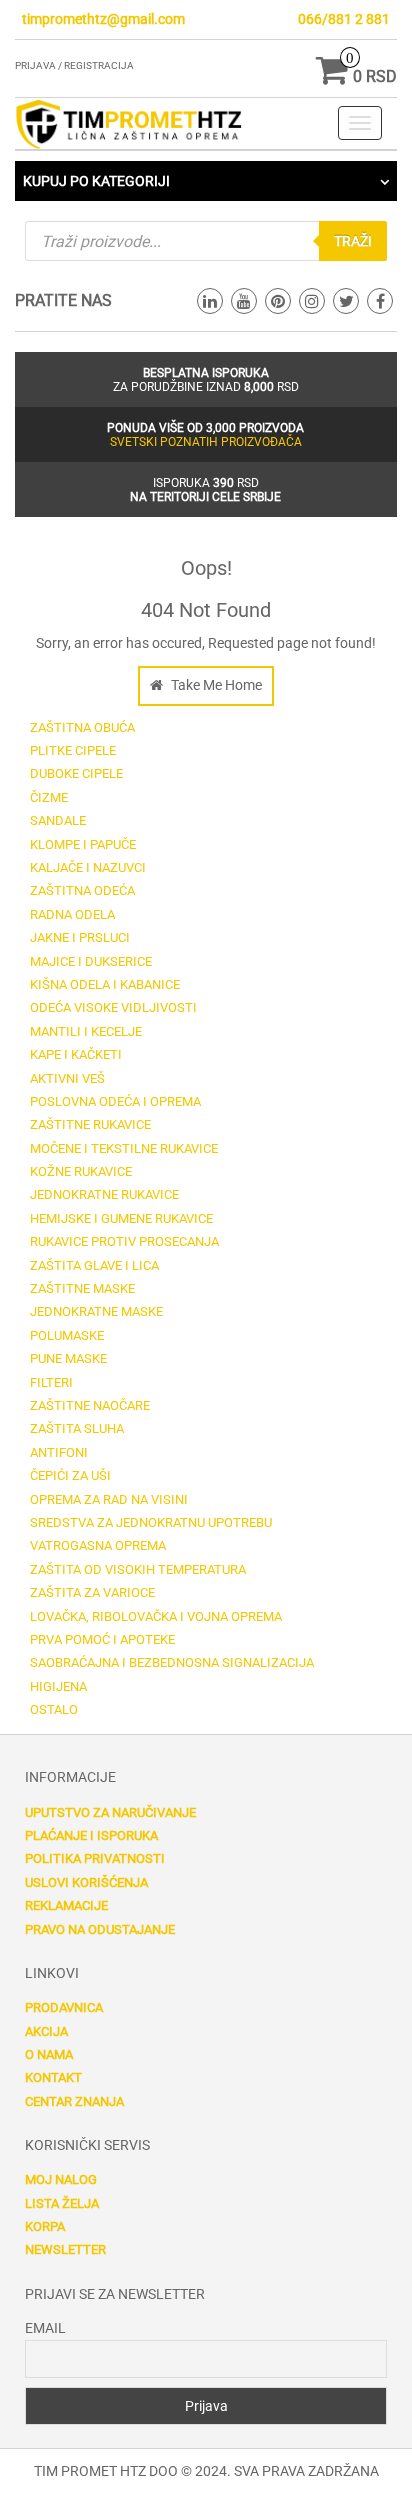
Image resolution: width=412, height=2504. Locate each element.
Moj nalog (61, 2179)
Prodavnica (64, 2007)
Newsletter (65, 2249)
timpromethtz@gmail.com (103, 19)
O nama (49, 2054)
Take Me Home (215, 685)
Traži (353, 241)
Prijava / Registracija (74, 65)
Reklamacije (66, 1905)
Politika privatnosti (95, 1858)
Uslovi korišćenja (86, 1882)
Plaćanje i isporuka (91, 1835)
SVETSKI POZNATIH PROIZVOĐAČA (206, 442)
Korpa (45, 2226)
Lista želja (62, 2203)
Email (45, 2328)
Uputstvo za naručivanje (110, 1812)
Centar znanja (74, 2101)
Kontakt (53, 2077)
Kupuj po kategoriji (96, 181)
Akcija (46, 2031)
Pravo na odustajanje (100, 1929)
